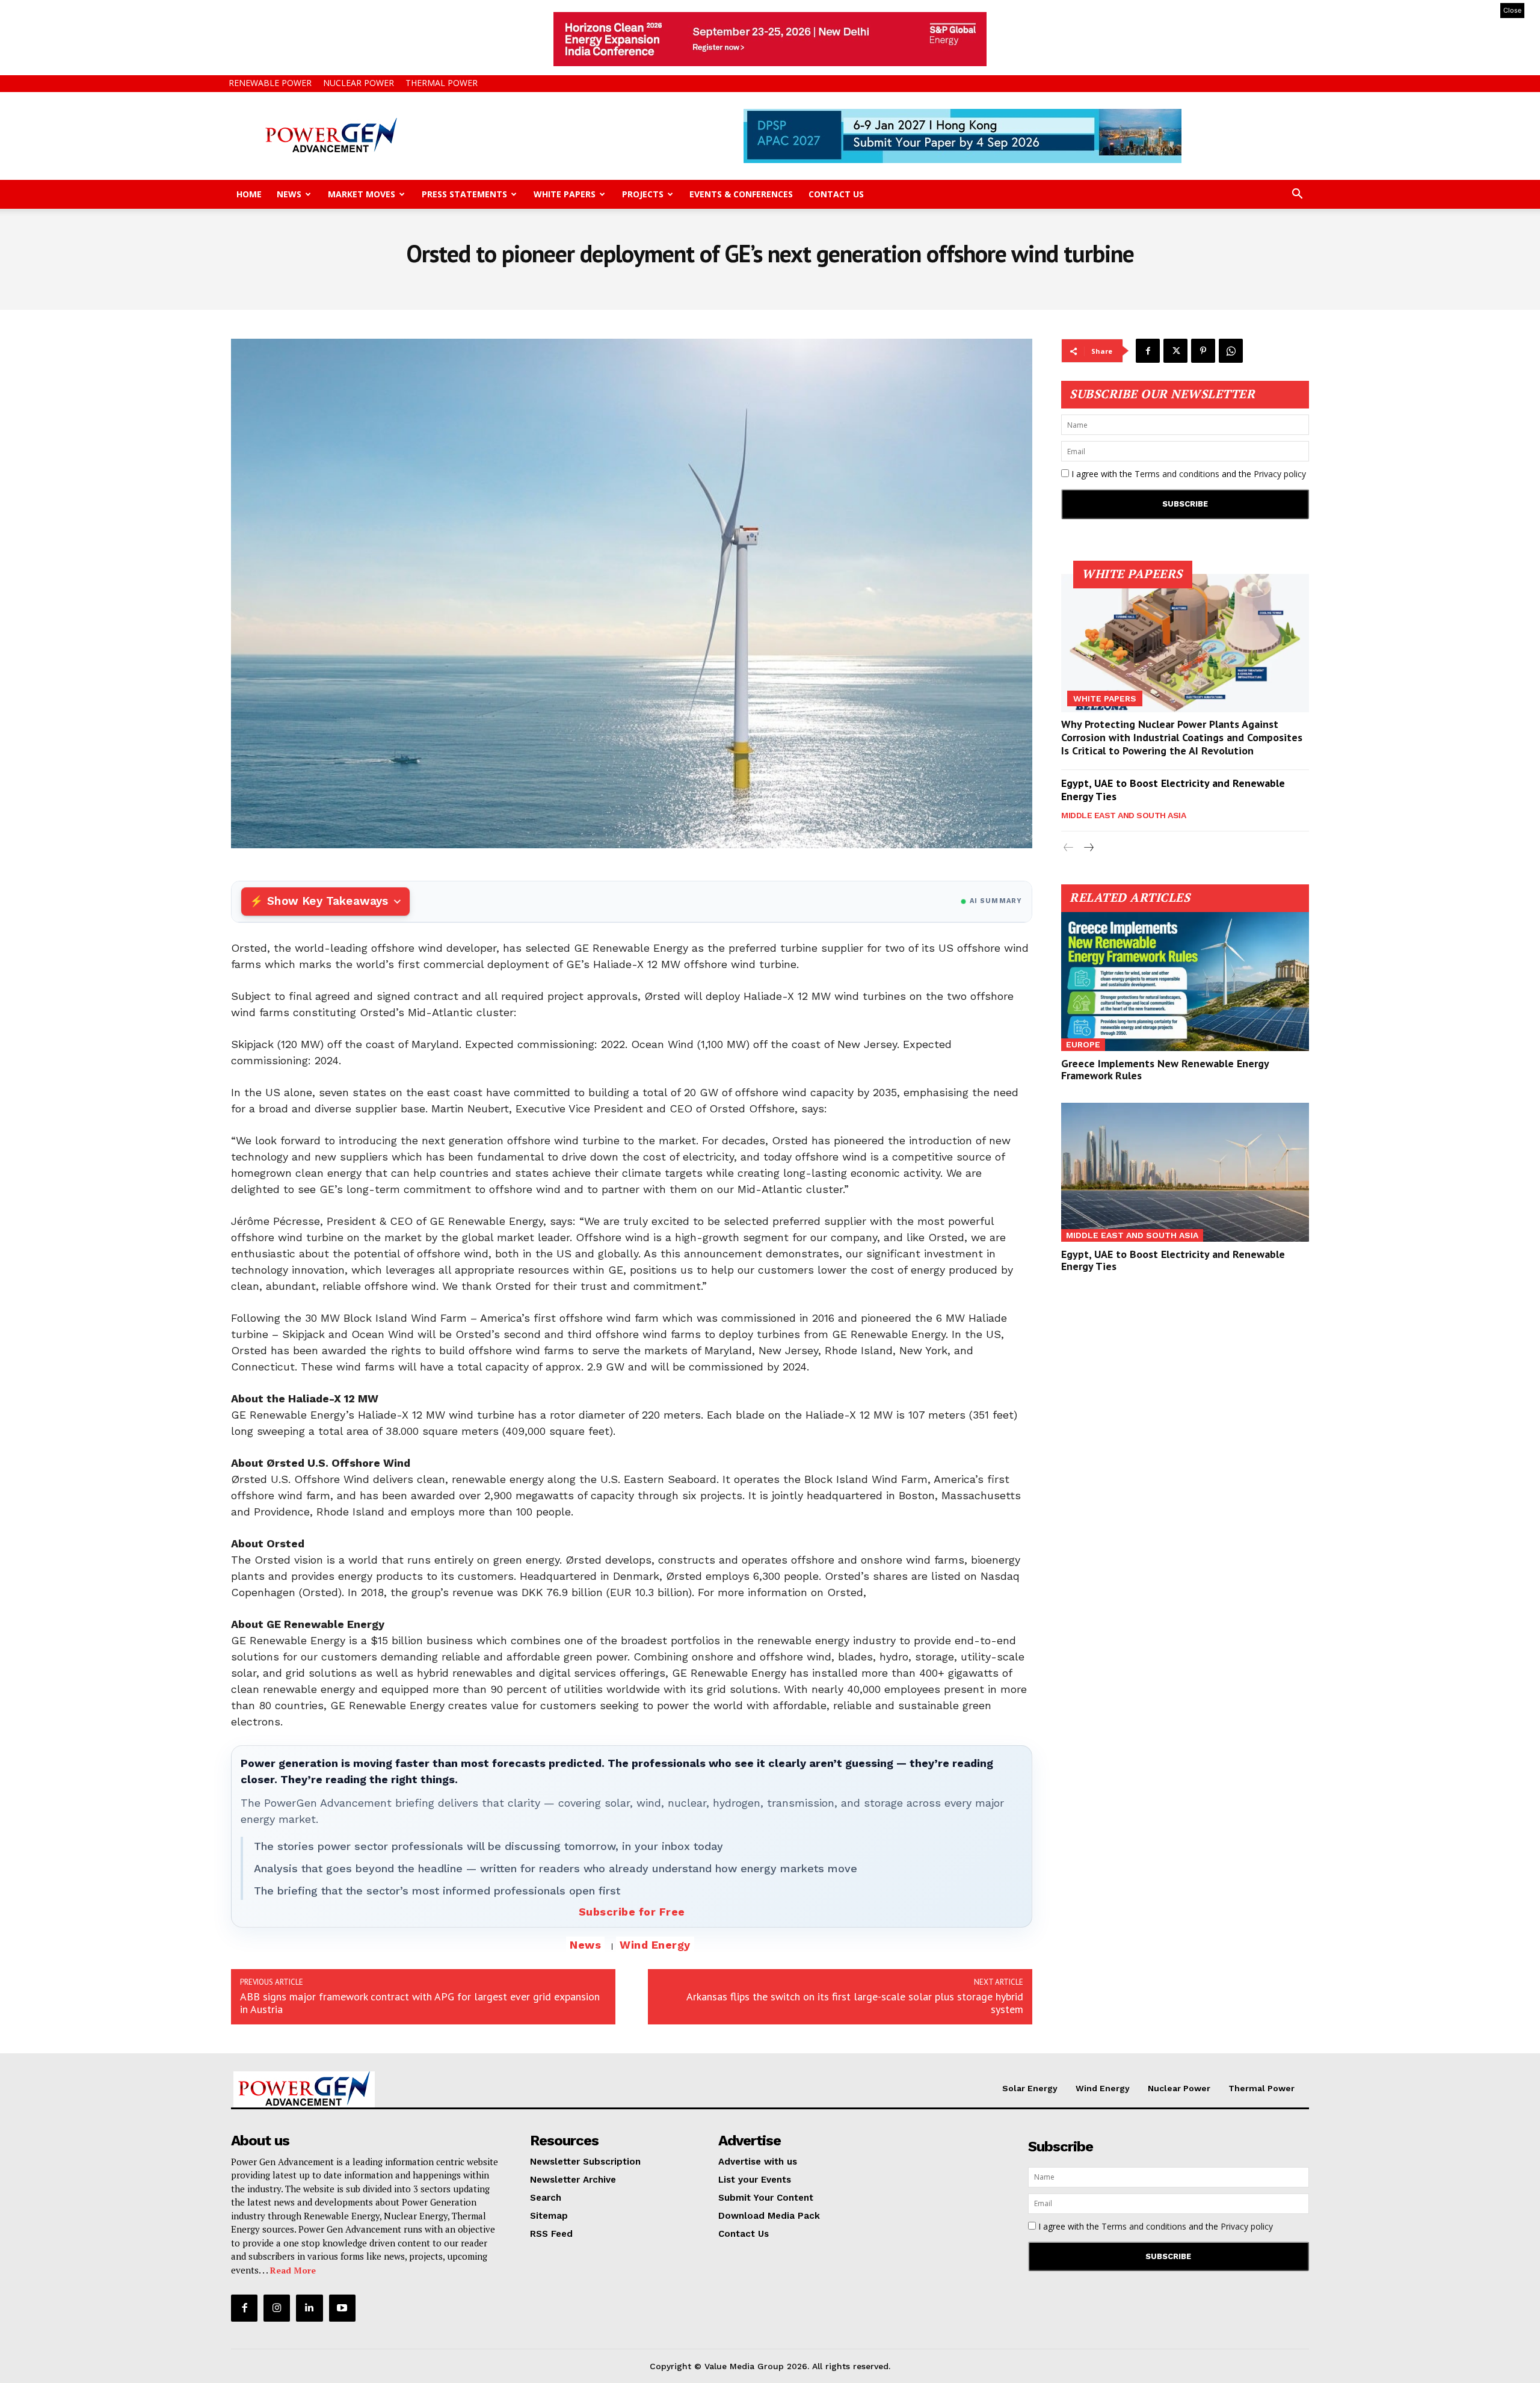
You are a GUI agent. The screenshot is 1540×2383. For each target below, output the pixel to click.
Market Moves (362, 194)
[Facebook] (1148, 351)
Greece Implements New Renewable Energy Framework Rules (1165, 1069)
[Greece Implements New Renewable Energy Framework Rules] (1185, 982)
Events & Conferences (741, 194)
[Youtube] (342, 2308)
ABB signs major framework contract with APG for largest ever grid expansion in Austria (420, 2003)
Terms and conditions (1177, 474)
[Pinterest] (1203, 351)
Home (249, 194)
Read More (293, 2270)
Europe (1083, 1044)
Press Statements (464, 194)
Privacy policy (1280, 474)
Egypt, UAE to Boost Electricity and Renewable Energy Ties (1173, 790)
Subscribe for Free (632, 1912)
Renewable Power (270, 83)
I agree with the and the (1187, 474)
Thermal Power (442, 83)
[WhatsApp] (1231, 351)
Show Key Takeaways (328, 901)
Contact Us (836, 194)
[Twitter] (1175, 351)
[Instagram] (277, 2308)
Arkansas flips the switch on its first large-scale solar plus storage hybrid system (855, 2003)
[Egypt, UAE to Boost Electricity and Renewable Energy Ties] (1185, 1172)
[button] (1297, 195)
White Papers (565, 194)
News (289, 194)
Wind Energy (655, 1945)
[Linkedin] (309, 2308)
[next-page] (1088, 848)
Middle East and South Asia (1123, 815)
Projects (643, 194)
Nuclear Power (359, 83)
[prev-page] (1069, 848)
